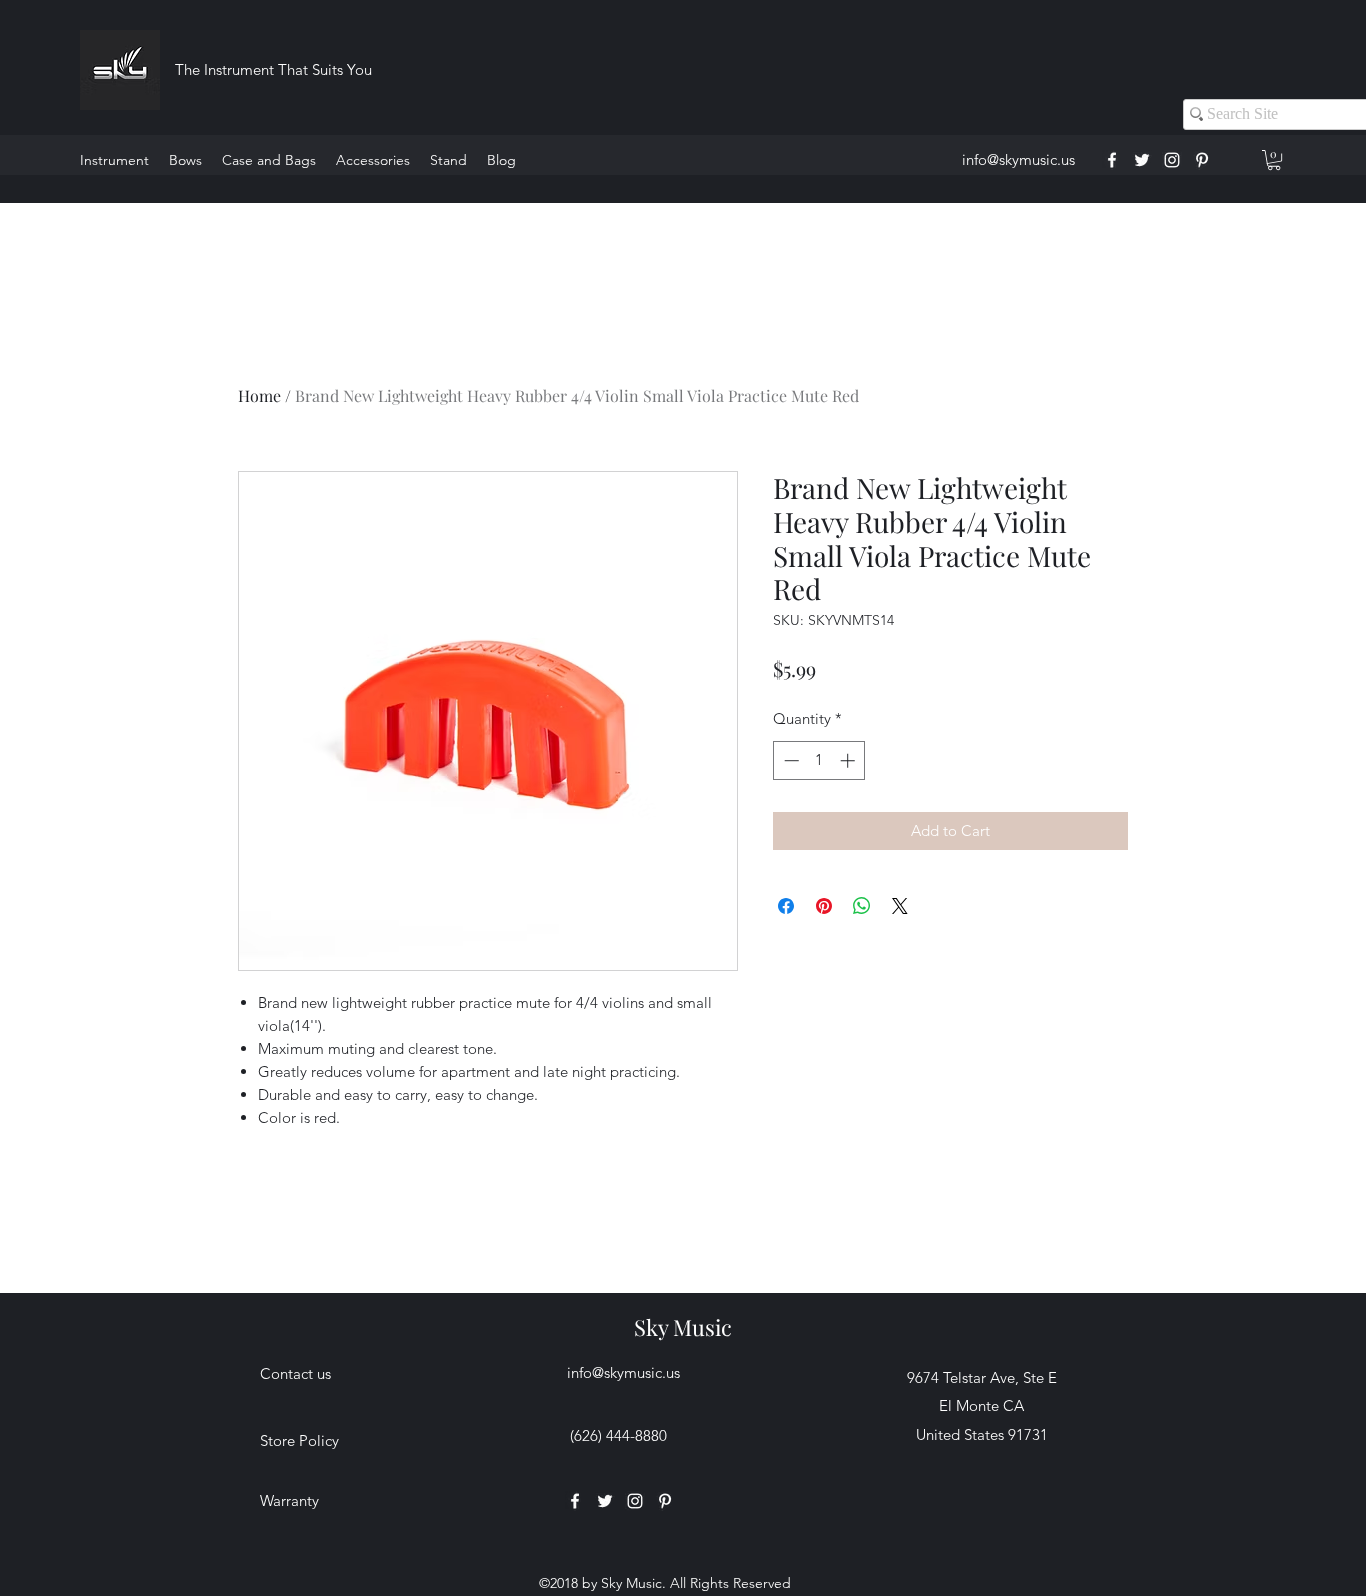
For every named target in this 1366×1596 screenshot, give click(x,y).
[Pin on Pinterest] (824, 906)
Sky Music (683, 1327)
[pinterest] (1202, 160)
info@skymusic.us (1018, 159)
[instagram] (1172, 160)
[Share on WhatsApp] (862, 906)
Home (259, 395)
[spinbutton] (819, 760)
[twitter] (1142, 160)
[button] (1274, 160)
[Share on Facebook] (786, 906)
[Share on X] (900, 906)
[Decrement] (789, 760)
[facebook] (1112, 160)
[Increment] (849, 760)
